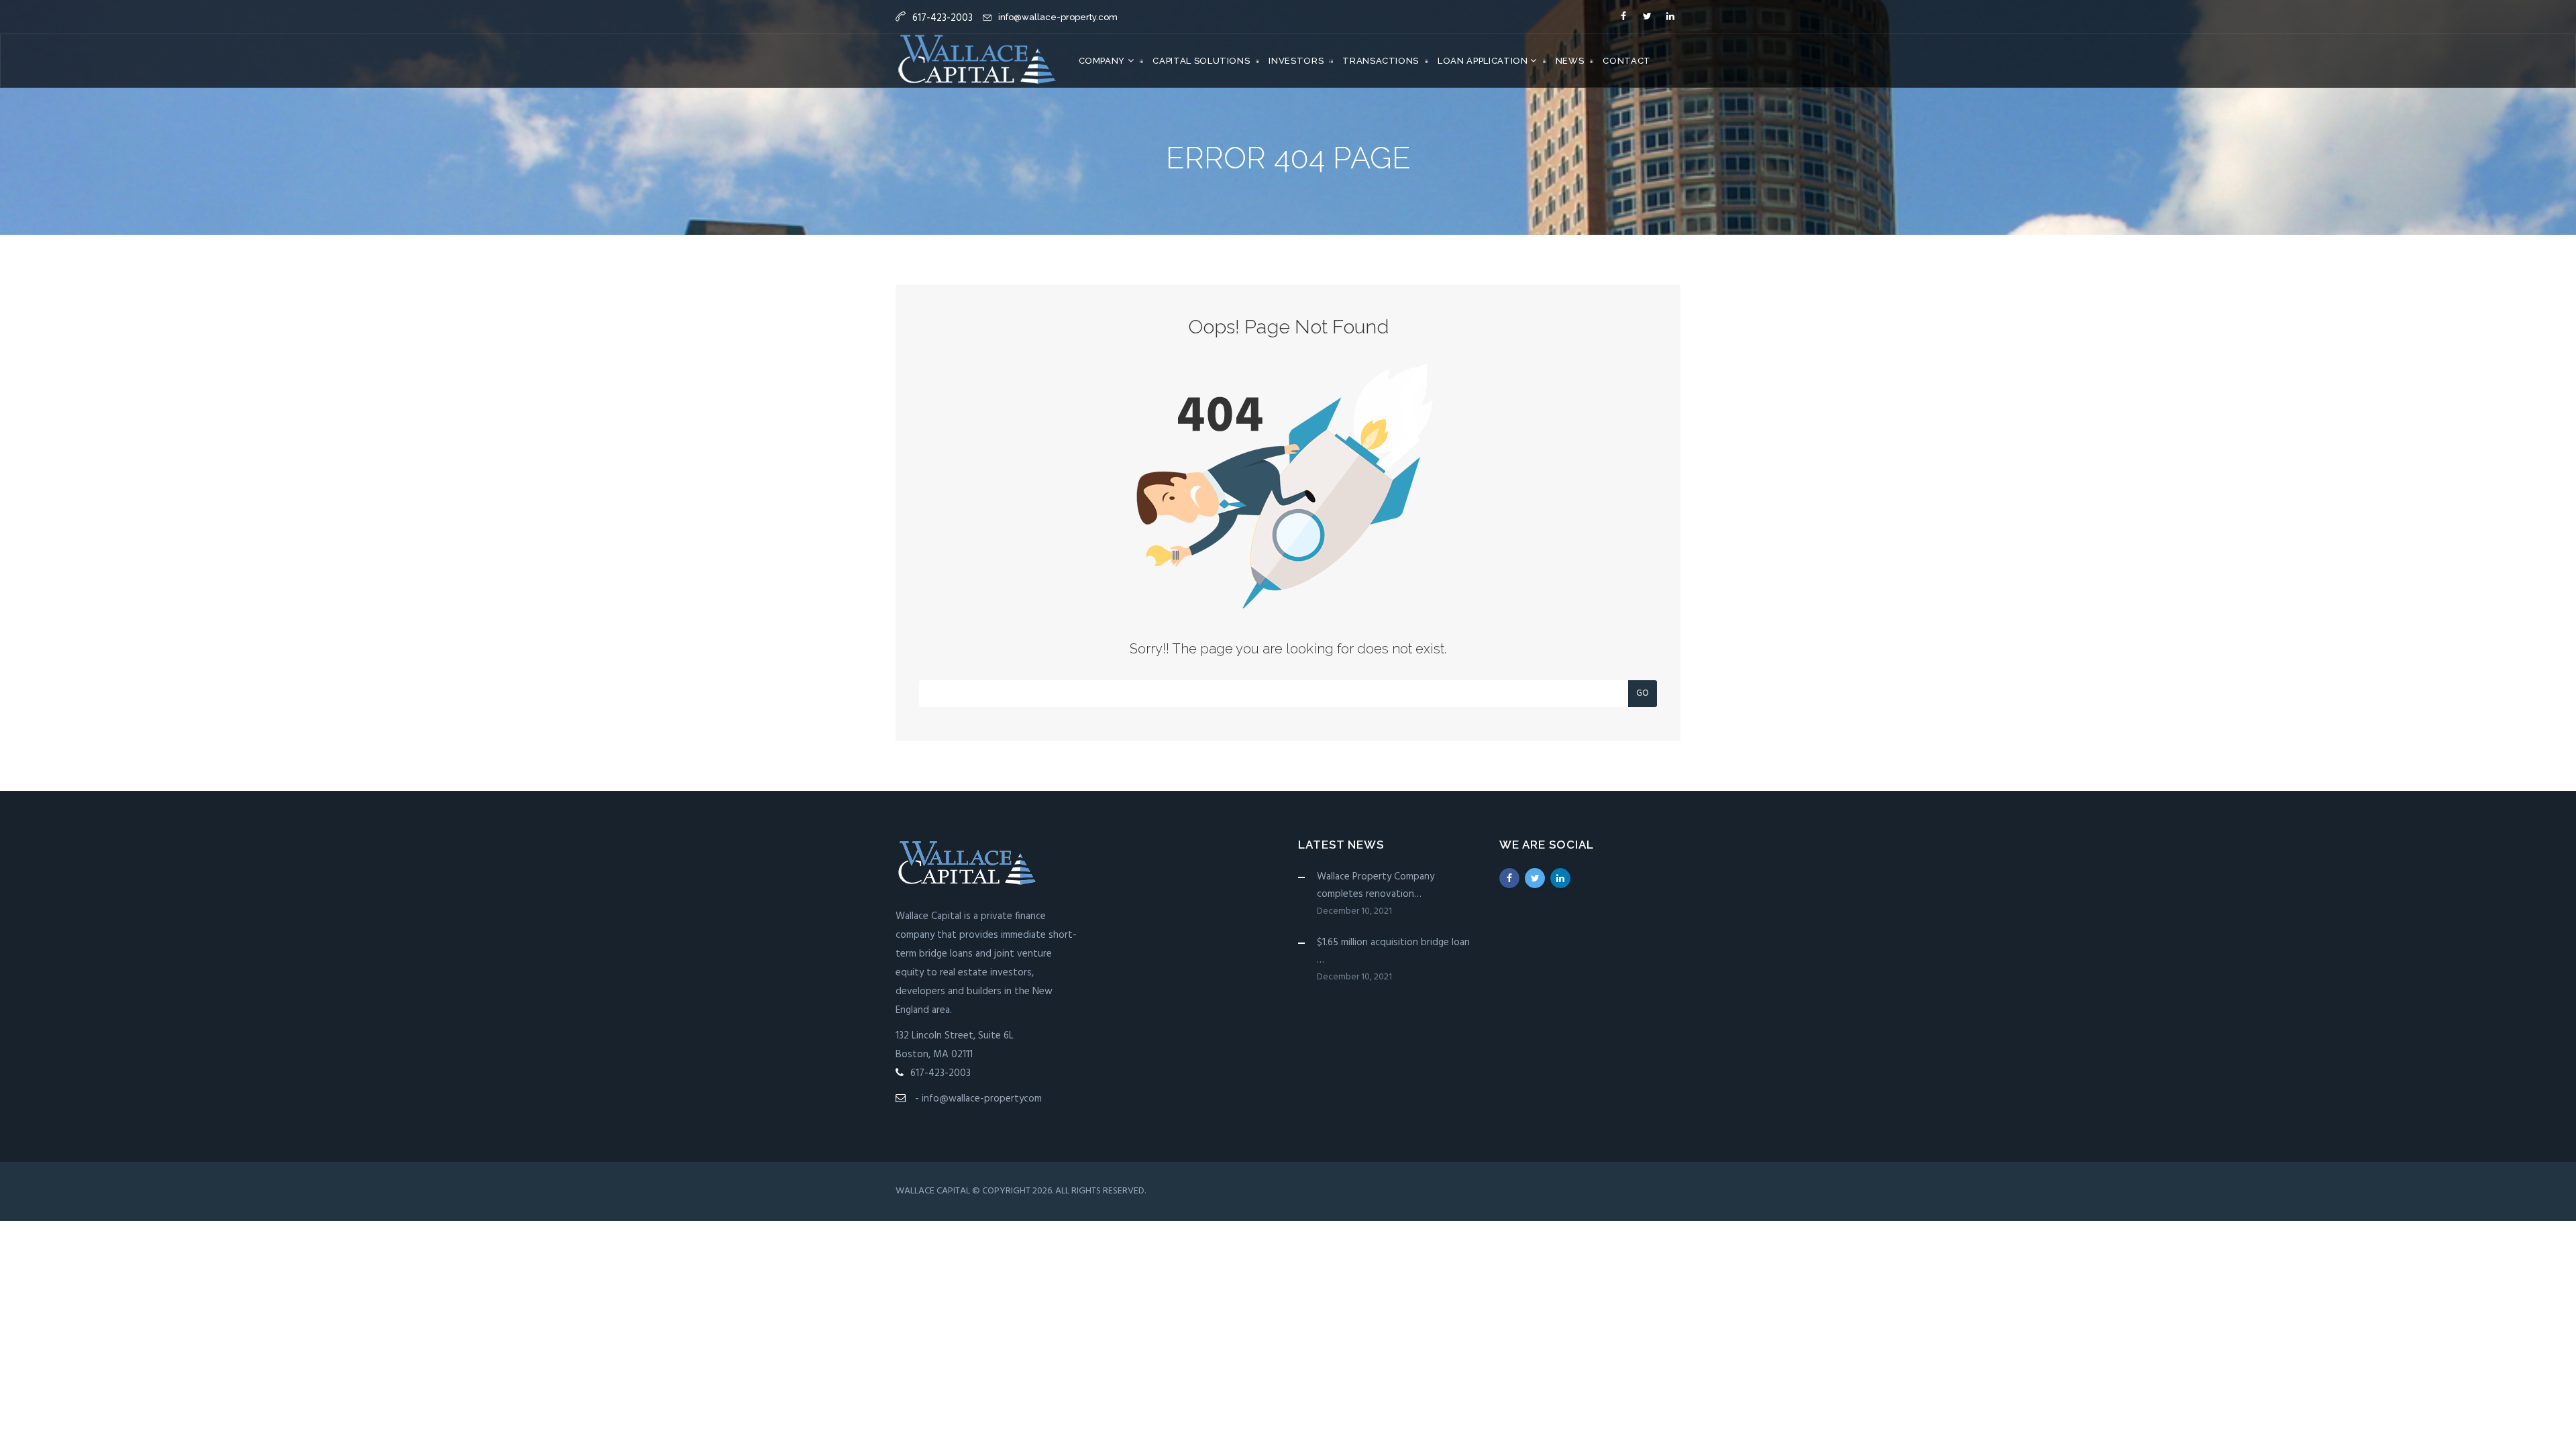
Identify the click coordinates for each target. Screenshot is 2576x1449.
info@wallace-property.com (1058, 17)
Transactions (1381, 61)
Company (1103, 61)
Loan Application (1484, 61)
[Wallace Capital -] (977, 61)
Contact (1627, 61)
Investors (1296, 61)
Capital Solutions (1201, 61)
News (1570, 61)
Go (1643, 693)
